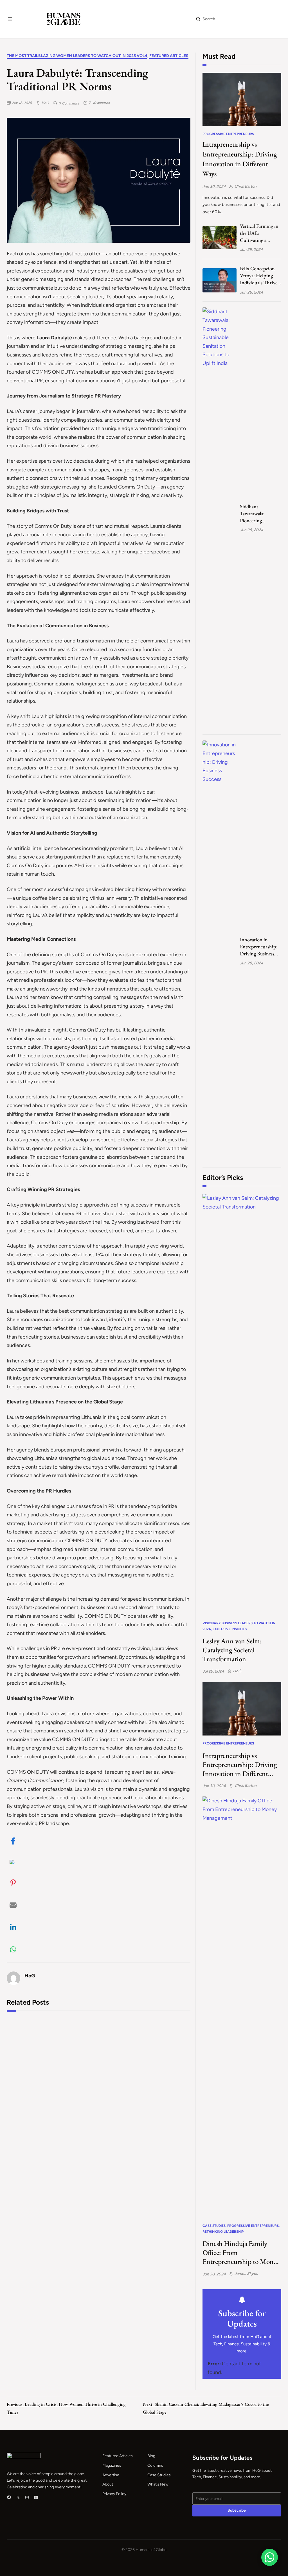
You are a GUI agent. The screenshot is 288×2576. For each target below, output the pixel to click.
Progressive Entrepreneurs (228, 134)
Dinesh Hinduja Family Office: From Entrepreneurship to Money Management (241, 2252)
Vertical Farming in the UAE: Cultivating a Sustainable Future (259, 233)
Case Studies (214, 2226)
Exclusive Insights (230, 1629)
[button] (13, 1841)
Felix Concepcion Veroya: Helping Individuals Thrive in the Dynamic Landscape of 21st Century (259, 276)
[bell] (242, 2300)
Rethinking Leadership (223, 2232)
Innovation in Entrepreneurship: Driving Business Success (259, 947)
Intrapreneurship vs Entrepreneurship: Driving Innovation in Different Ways (240, 159)
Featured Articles (169, 56)
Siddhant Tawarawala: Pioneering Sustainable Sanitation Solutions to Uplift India (261, 514)
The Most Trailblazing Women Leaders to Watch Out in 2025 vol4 (77, 56)
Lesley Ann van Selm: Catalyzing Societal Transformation (232, 1650)
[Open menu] (10, 19)
